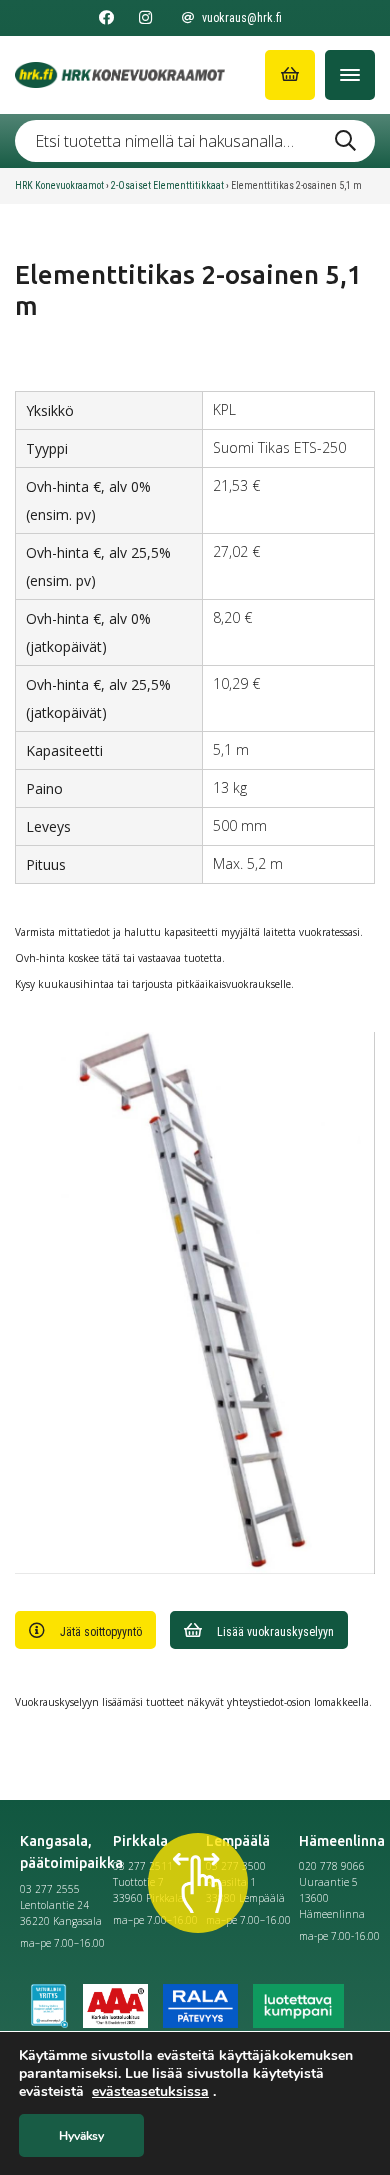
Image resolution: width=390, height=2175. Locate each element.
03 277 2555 (50, 1889)
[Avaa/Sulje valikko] (350, 75)
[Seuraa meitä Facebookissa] (106, 18)
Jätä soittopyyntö (101, 1632)
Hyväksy (81, 2136)
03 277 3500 (236, 1866)
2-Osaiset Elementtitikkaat (167, 185)
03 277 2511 (143, 1866)
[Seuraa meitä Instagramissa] (145, 18)
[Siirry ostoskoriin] (290, 75)
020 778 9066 (332, 1866)
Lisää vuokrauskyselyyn (275, 1632)
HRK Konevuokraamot (59, 185)
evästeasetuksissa (150, 2092)
